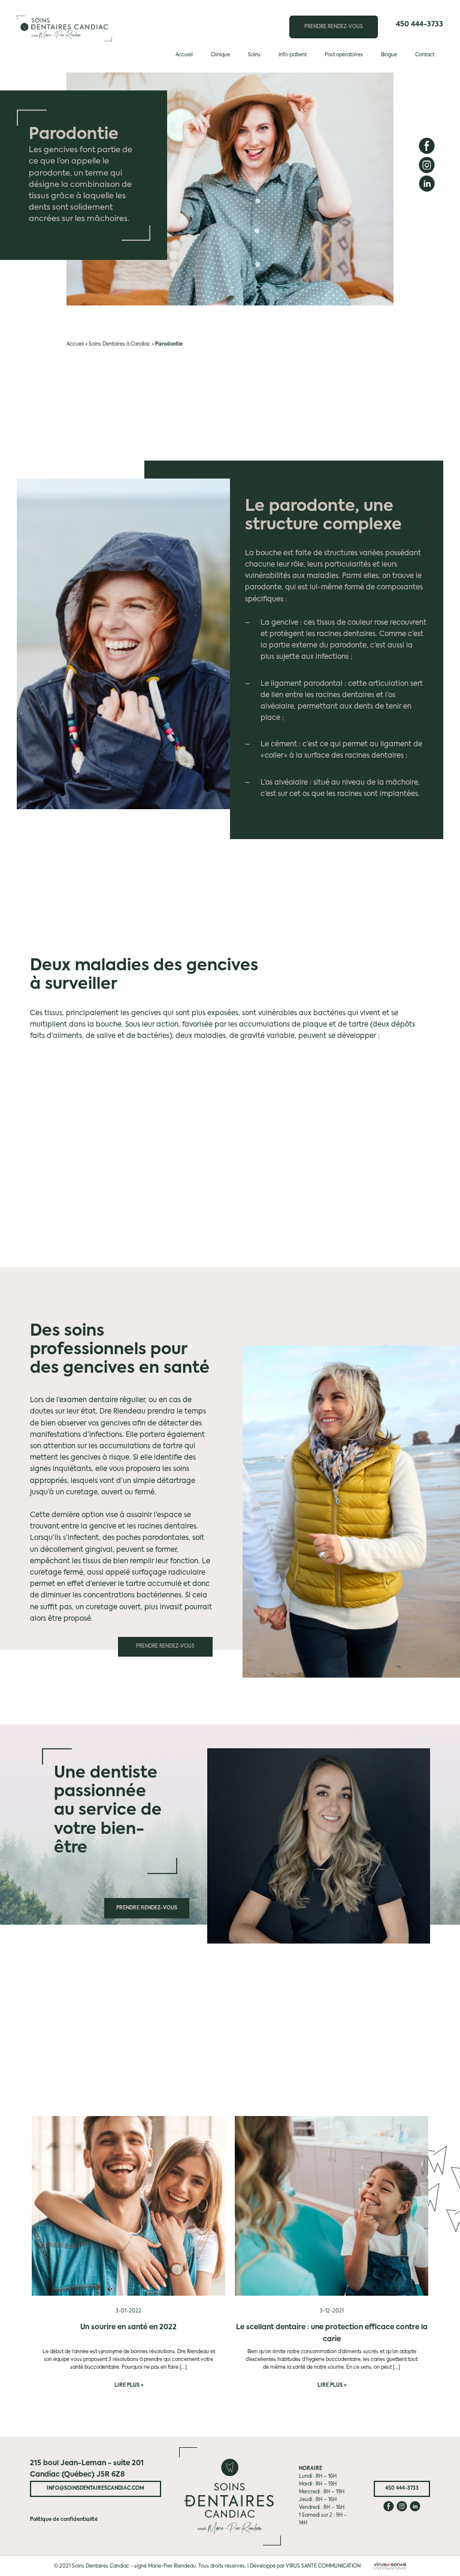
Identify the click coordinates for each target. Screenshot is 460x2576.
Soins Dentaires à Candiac (119, 344)
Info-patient (293, 55)
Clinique (220, 55)
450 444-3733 (420, 25)
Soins (254, 55)
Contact (425, 55)
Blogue (389, 55)
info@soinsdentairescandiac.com (96, 2489)
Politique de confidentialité (64, 2520)
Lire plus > (129, 2386)
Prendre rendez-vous (165, 1646)
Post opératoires (344, 55)
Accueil (184, 55)
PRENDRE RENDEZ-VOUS (334, 27)
